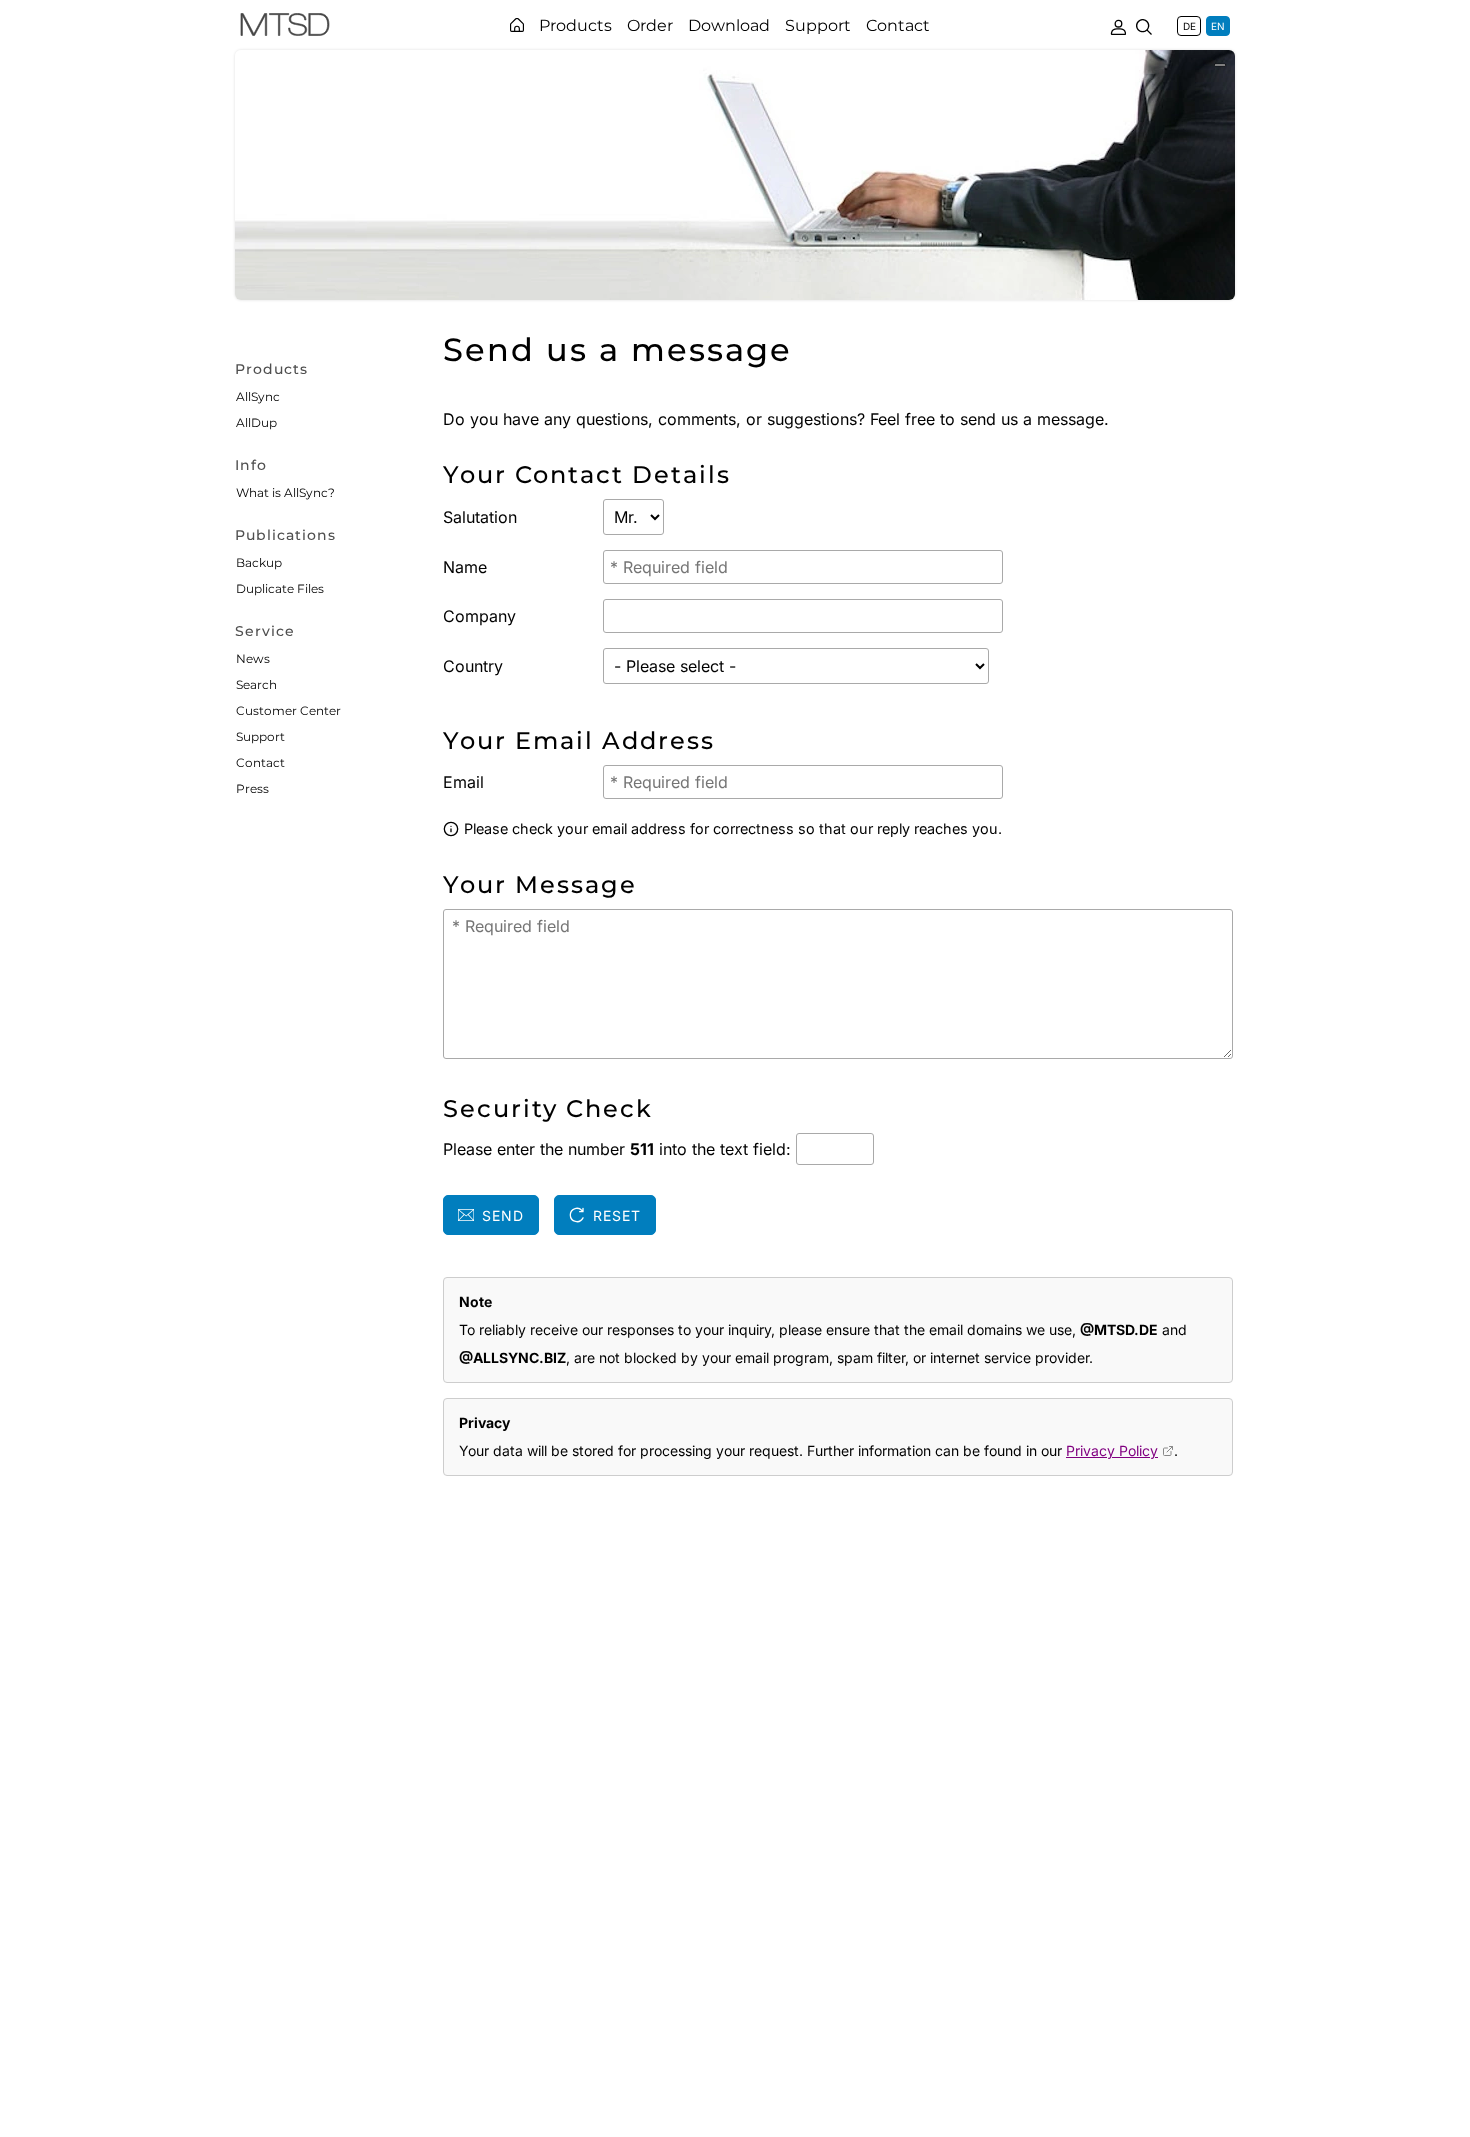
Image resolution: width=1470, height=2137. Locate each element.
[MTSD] (285, 28)
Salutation (480, 517)
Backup (259, 562)
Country (473, 666)
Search (256, 684)
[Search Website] (1144, 25)
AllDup (256, 422)
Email (463, 782)
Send (503, 1215)
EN (1218, 26)
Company (479, 616)
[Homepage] (517, 25)
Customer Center (288, 710)
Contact (260, 762)
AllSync (258, 396)
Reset (617, 1215)
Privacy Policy (1112, 1450)
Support (260, 736)
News (253, 658)
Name (465, 567)
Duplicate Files (280, 588)
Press (252, 788)
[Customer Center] (1118, 25)
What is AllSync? (285, 492)
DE (1189, 26)
